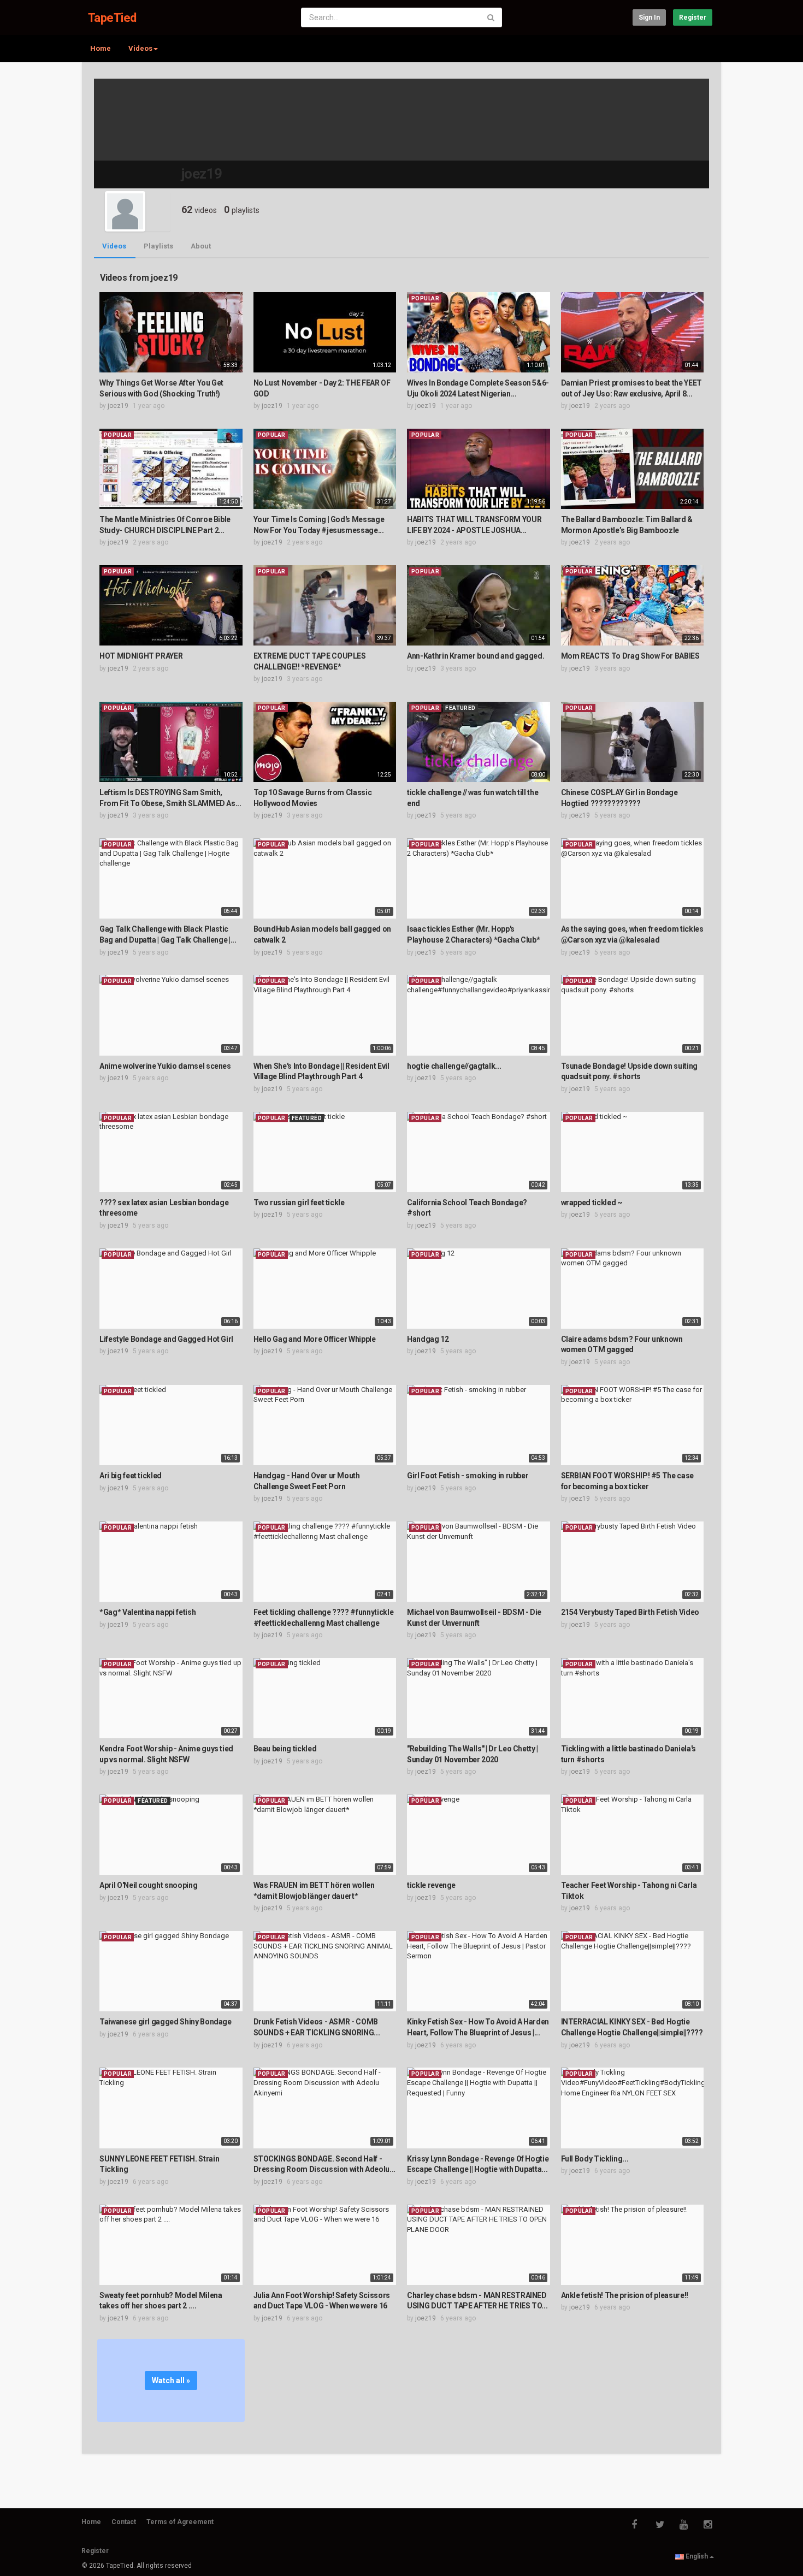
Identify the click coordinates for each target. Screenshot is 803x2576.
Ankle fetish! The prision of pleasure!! (625, 2295)
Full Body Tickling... (595, 2159)
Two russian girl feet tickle (299, 1203)
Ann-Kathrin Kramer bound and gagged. (476, 656)
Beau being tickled (285, 1749)
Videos (114, 246)
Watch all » (171, 2380)
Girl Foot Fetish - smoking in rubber (468, 1476)
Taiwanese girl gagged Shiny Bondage (166, 2022)
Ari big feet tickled (131, 1476)
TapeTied (112, 18)
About (201, 246)
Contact (124, 2522)
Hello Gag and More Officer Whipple (315, 1339)
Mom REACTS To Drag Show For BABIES (630, 656)
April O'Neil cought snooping (148, 1885)
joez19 (118, 406)
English (697, 2556)
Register (693, 17)
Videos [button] (140, 48)
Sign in (649, 17)
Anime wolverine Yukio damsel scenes (165, 1066)
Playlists (158, 246)
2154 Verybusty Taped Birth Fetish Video (630, 1612)
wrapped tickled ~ (592, 1203)
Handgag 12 (428, 1339)
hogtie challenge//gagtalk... (454, 1066)
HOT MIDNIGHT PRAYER (141, 656)
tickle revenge (431, 1885)
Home (101, 48)
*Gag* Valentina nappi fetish (147, 1612)
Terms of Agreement (180, 2522)
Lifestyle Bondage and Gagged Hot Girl (166, 1339)
